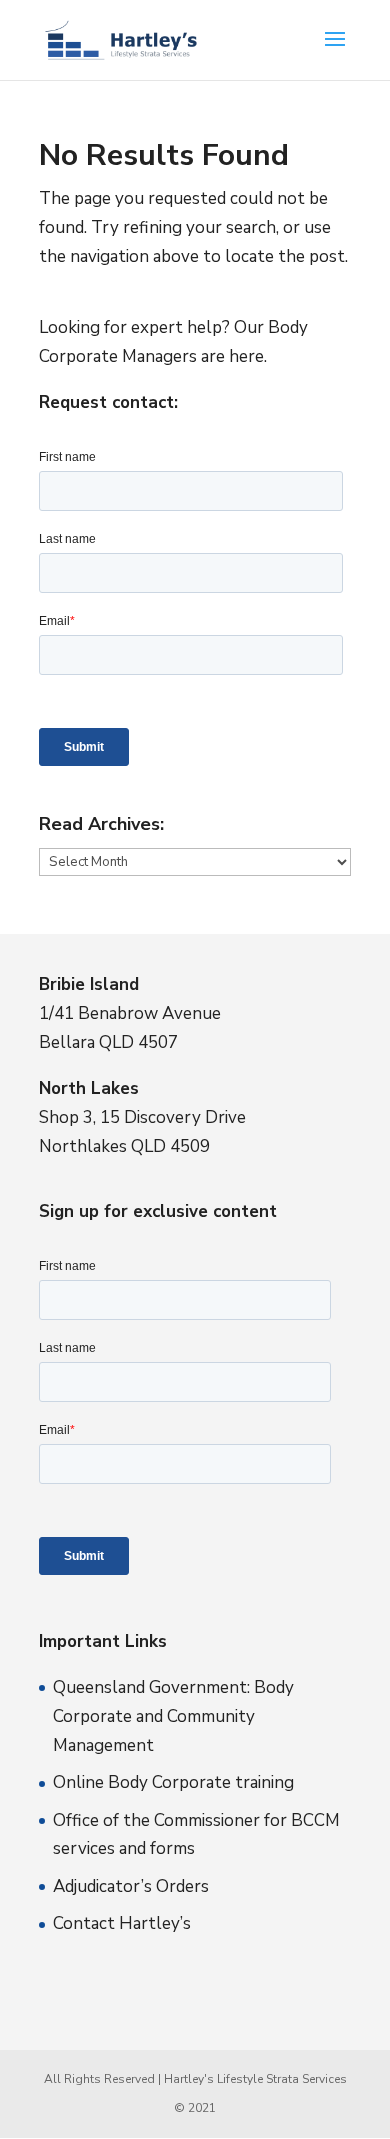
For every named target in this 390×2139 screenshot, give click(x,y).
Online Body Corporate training (173, 1782)
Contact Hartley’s (122, 1923)
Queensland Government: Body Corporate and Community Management (173, 1716)
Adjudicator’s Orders (131, 1886)
